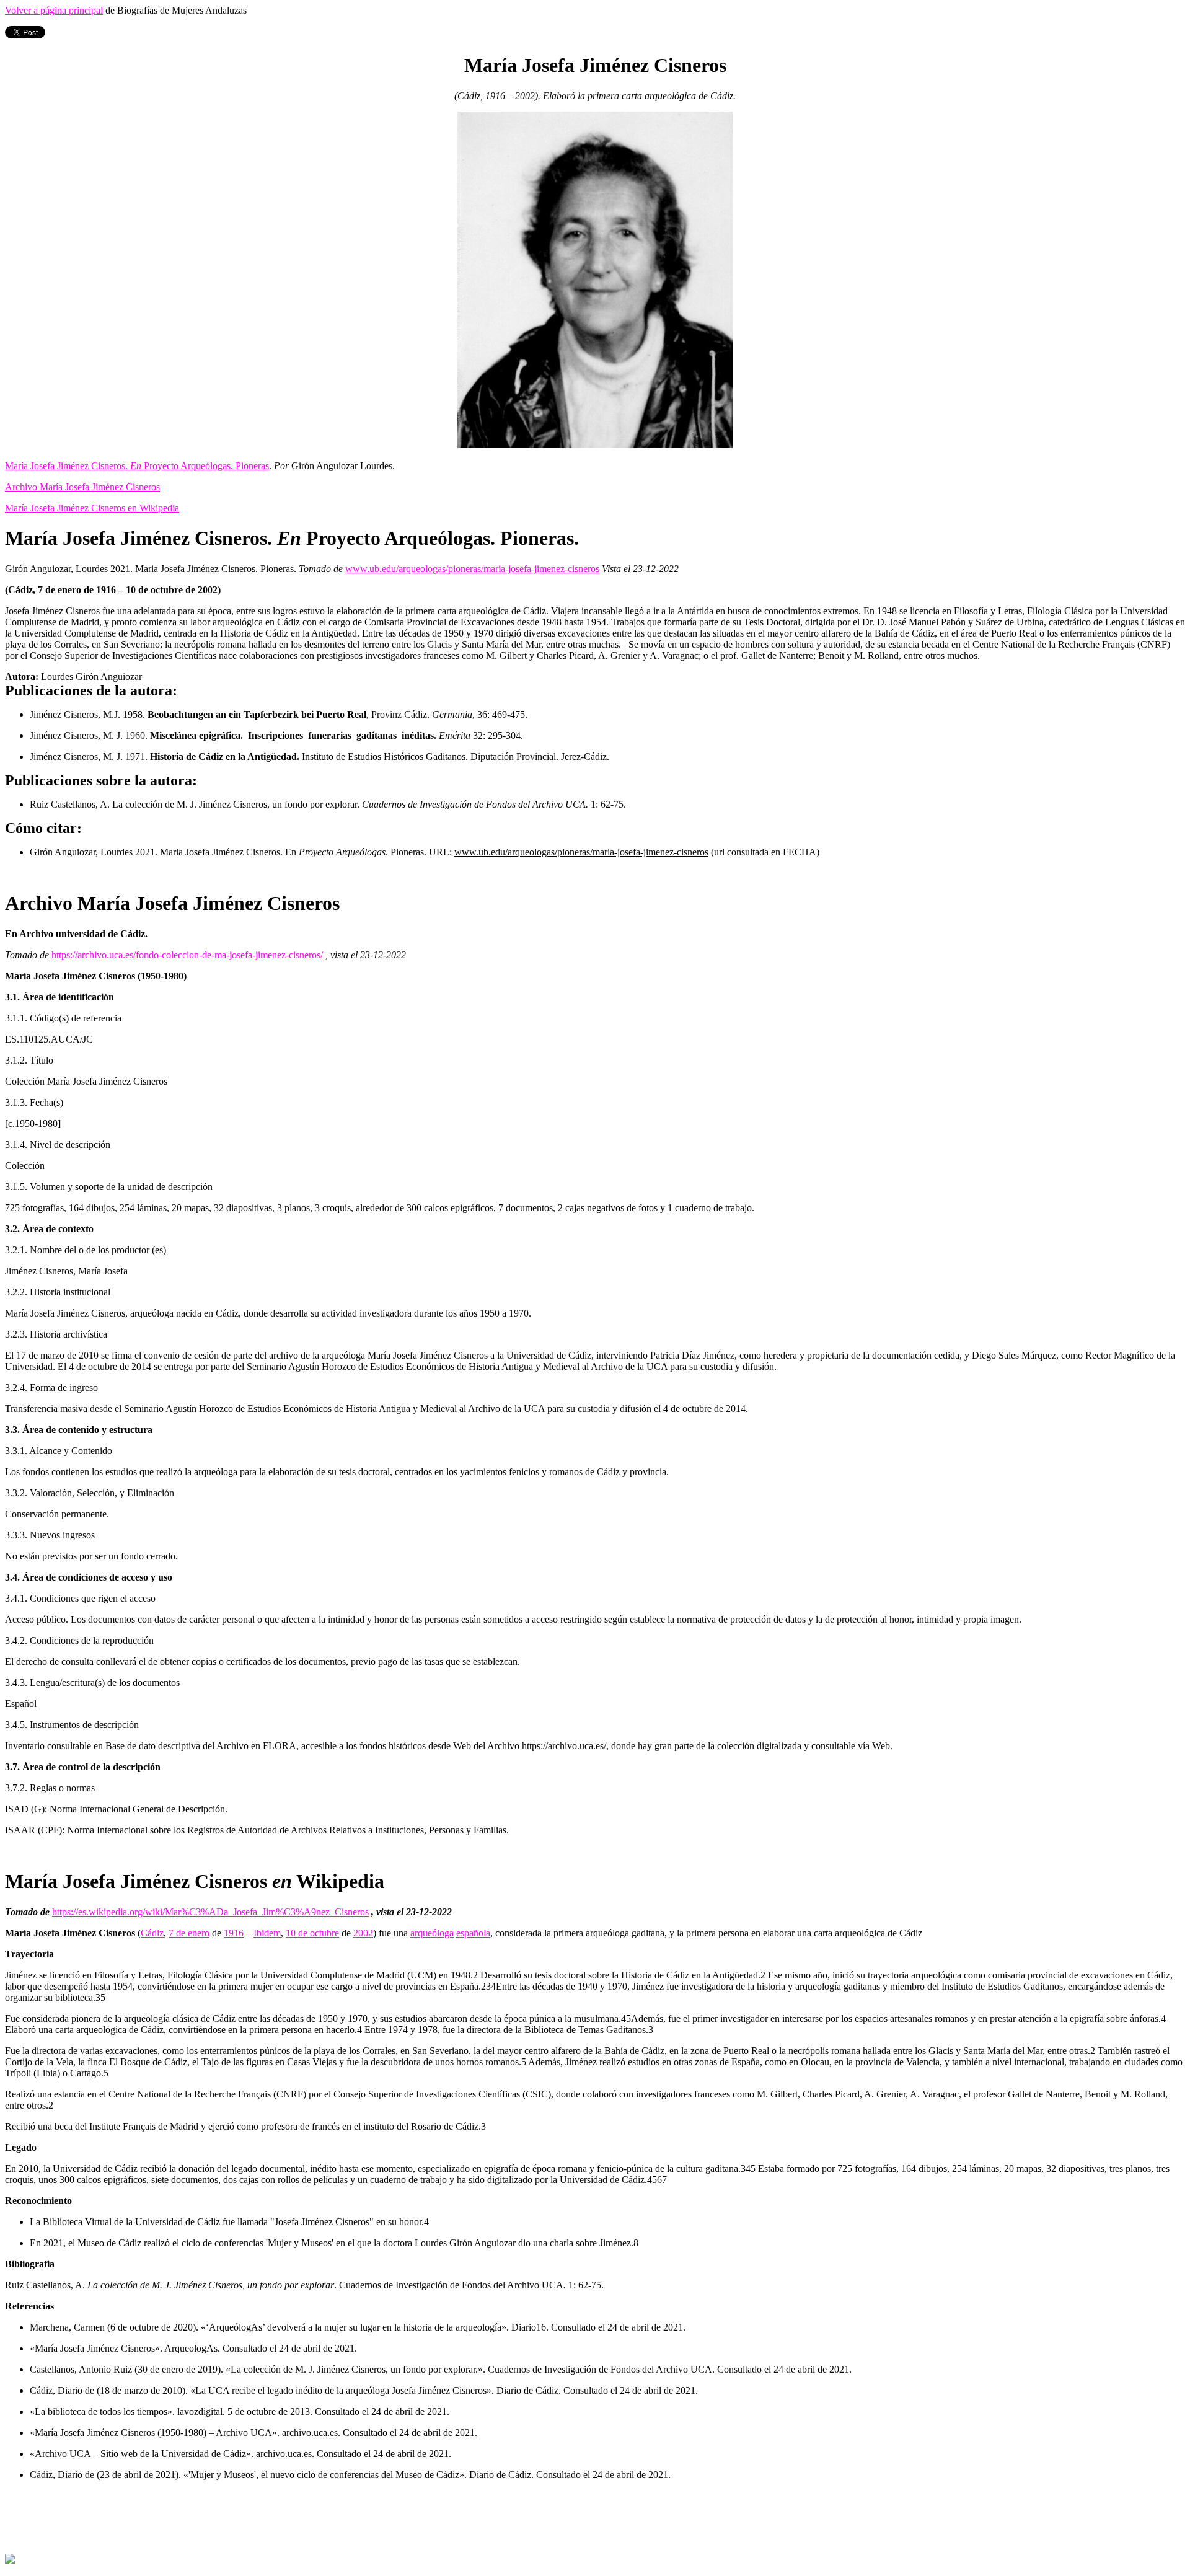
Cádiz (152, 1933)
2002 (363, 1933)
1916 (234, 1933)
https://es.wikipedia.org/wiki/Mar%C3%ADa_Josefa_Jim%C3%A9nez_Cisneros (210, 1912)
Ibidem (267, 1933)
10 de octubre (312, 1933)
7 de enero (189, 1933)
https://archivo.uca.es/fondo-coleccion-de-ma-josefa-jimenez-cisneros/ (187, 955)
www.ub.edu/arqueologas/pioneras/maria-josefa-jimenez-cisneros (472, 569)
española (473, 1933)
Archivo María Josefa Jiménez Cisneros (82, 487)
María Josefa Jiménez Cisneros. (68, 466)
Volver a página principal (54, 10)
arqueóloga (432, 1933)
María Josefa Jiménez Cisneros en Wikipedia (92, 508)
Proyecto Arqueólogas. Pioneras (205, 466)
